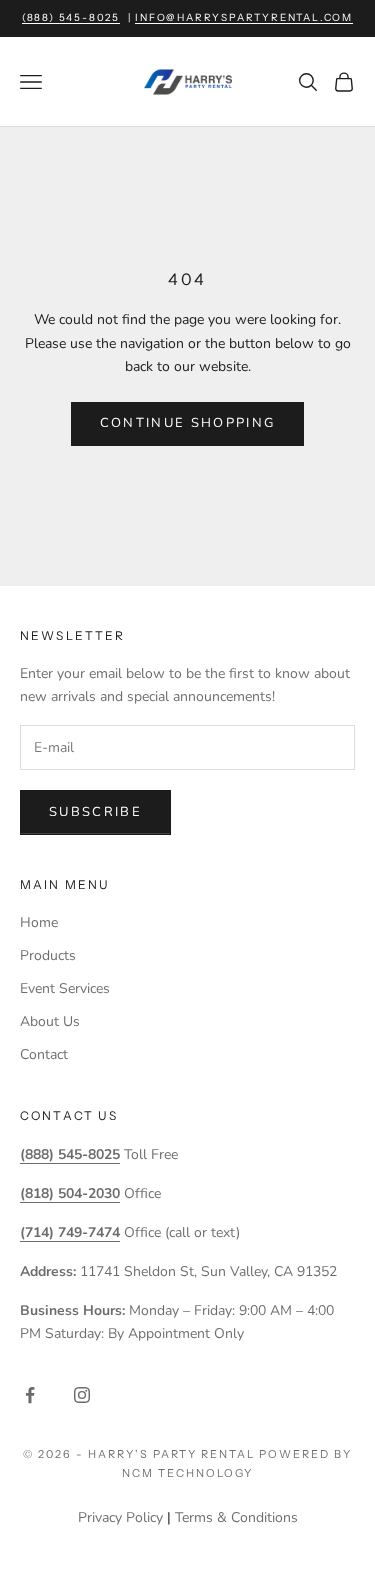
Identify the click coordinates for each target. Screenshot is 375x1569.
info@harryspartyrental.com (244, 17)
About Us (50, 1021)
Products (48, 955)
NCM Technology (187, 1473)
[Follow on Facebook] (30, 1395)
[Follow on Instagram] (82, 1395)
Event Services (65, 988)
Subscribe (95, 812)
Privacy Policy (120, 1517)
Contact (44, 1054)
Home (39, 922)
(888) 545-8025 (71, 17)
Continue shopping (188, 423)
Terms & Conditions (236, 1517)
